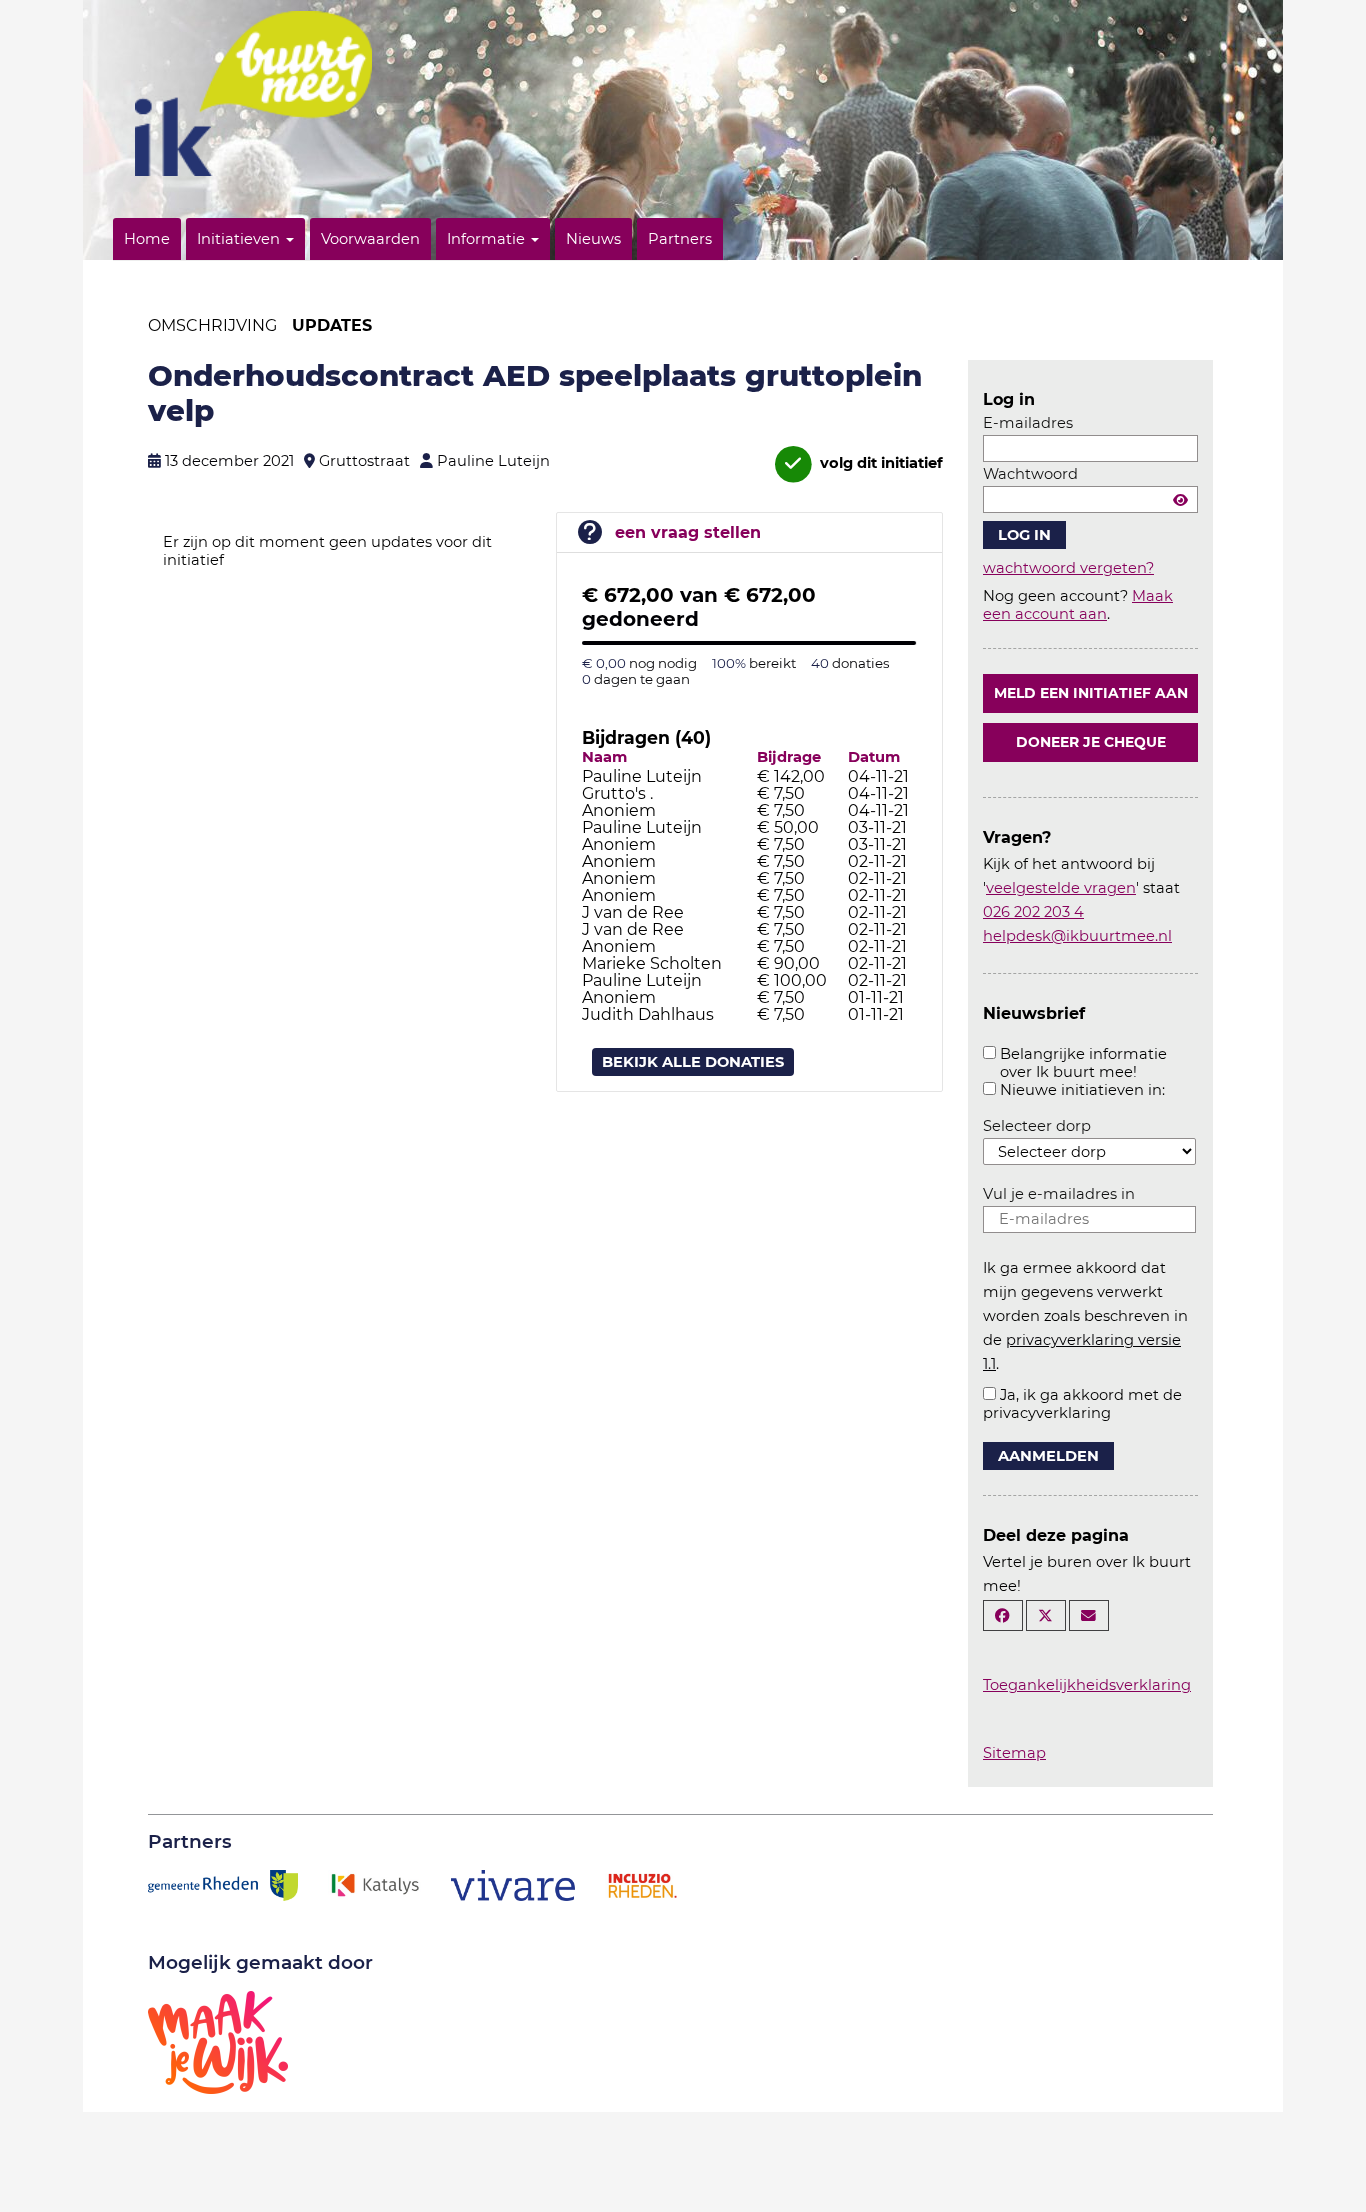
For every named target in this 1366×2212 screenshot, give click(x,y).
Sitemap (1014, 1753)
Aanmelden (1048, 1456)
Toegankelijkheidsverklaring (1087, 1685)
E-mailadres (1028, 423)
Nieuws (593, 239)
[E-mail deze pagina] (1089, 1615)
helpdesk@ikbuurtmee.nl (1077, 936)
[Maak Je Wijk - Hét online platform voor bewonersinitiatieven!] (218, 2041)
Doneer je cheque (1091, 742)
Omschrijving (212, 325)
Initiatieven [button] (240, 239)
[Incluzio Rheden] (642, 1884)
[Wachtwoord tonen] (1180, 499)
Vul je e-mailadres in (1059, 1194)
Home (147, 239)
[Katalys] (374, 1884)
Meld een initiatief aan (1091, 693)
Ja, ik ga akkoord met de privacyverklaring (1082, 1404)
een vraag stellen (688, 532)
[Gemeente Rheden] (223, 1884)
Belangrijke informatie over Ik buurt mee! (1083, 1063)
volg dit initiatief (879, 463)
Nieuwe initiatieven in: (1082, 1090)
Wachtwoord (1030, 474)
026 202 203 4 (1033, 912)
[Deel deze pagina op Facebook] (1003, 1615)
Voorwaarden (370, 239)
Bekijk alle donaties (693, 1062)
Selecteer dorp (1037, 1126)
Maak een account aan (1078, 605)
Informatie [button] (488, 239)
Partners (680, 239)
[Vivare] (513, 1884)
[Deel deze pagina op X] (1046, 1615)
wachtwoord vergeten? (1068, 568)
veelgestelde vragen (1061, 888)
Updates (332, 325)
